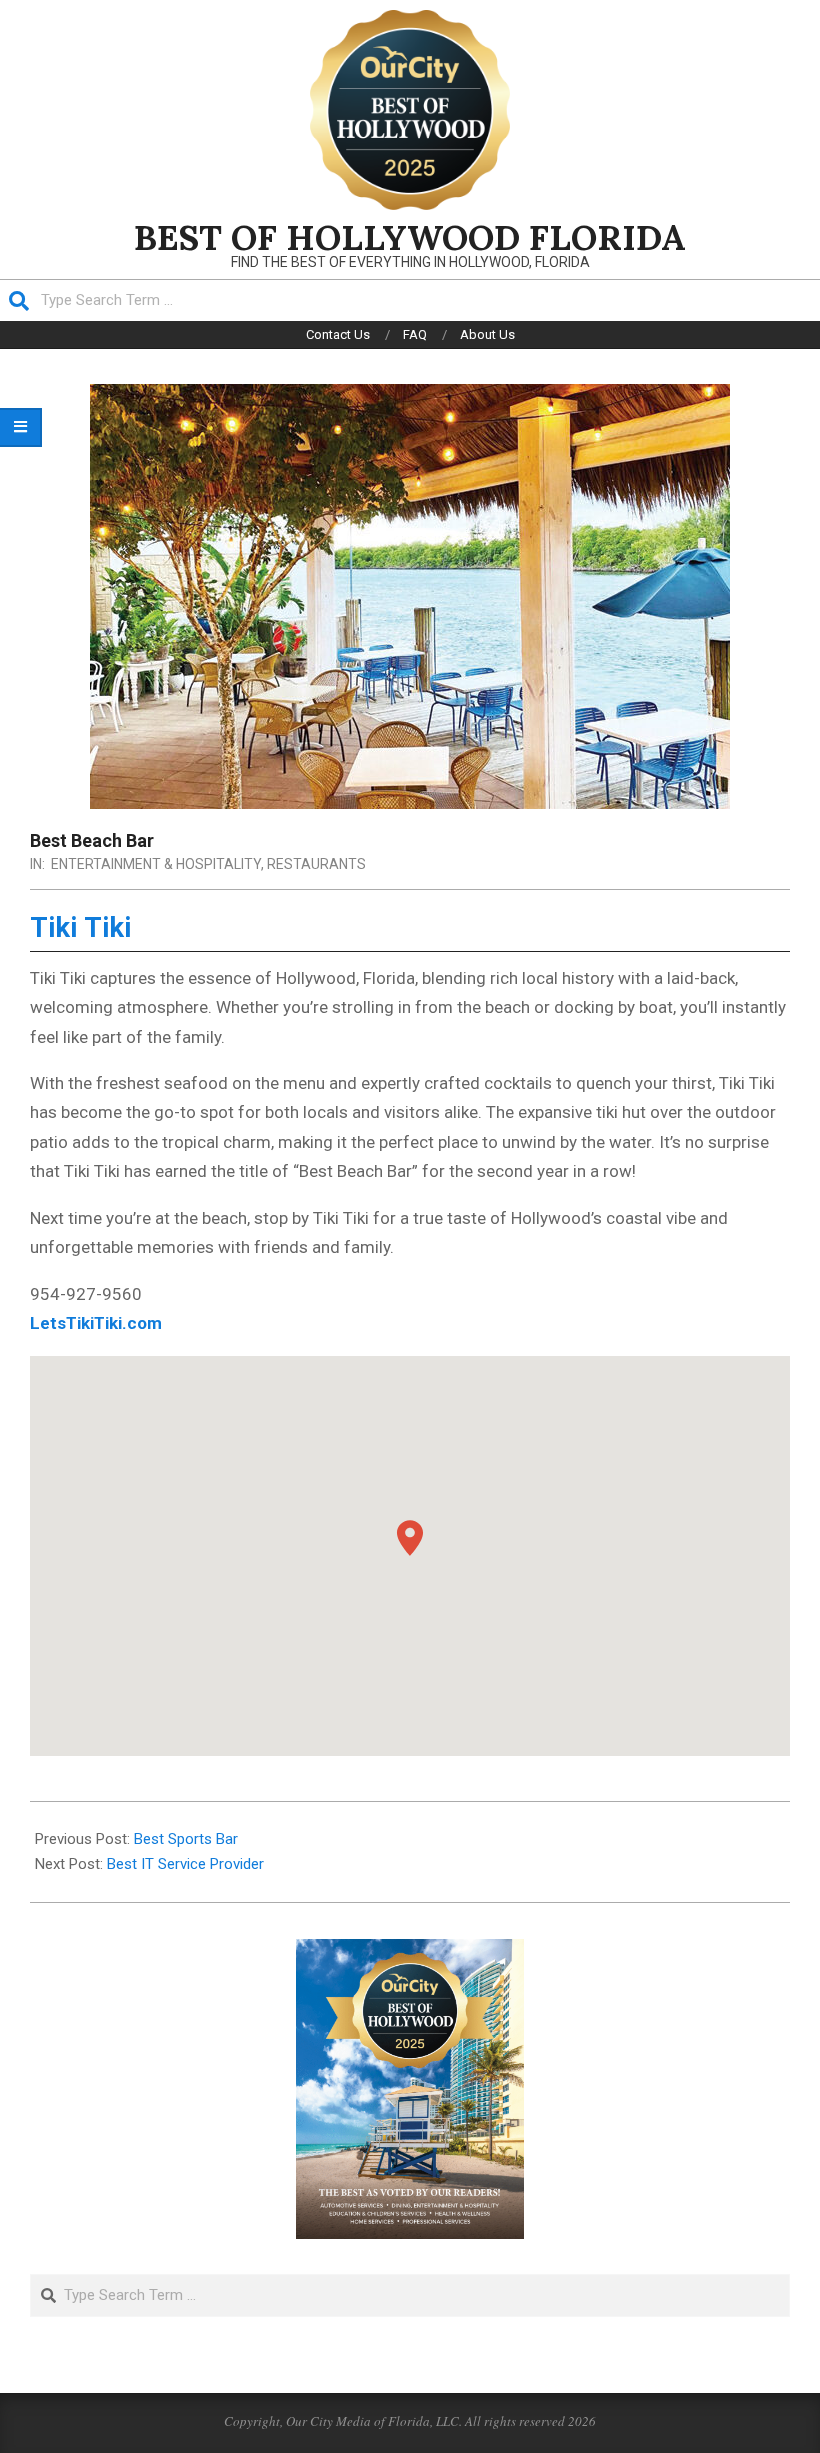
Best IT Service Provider (185, 1864)
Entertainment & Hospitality (156, 864)
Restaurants (316, 864)
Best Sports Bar (186, 1839)
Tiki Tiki (81, 928)
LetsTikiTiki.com (96, 1323)
